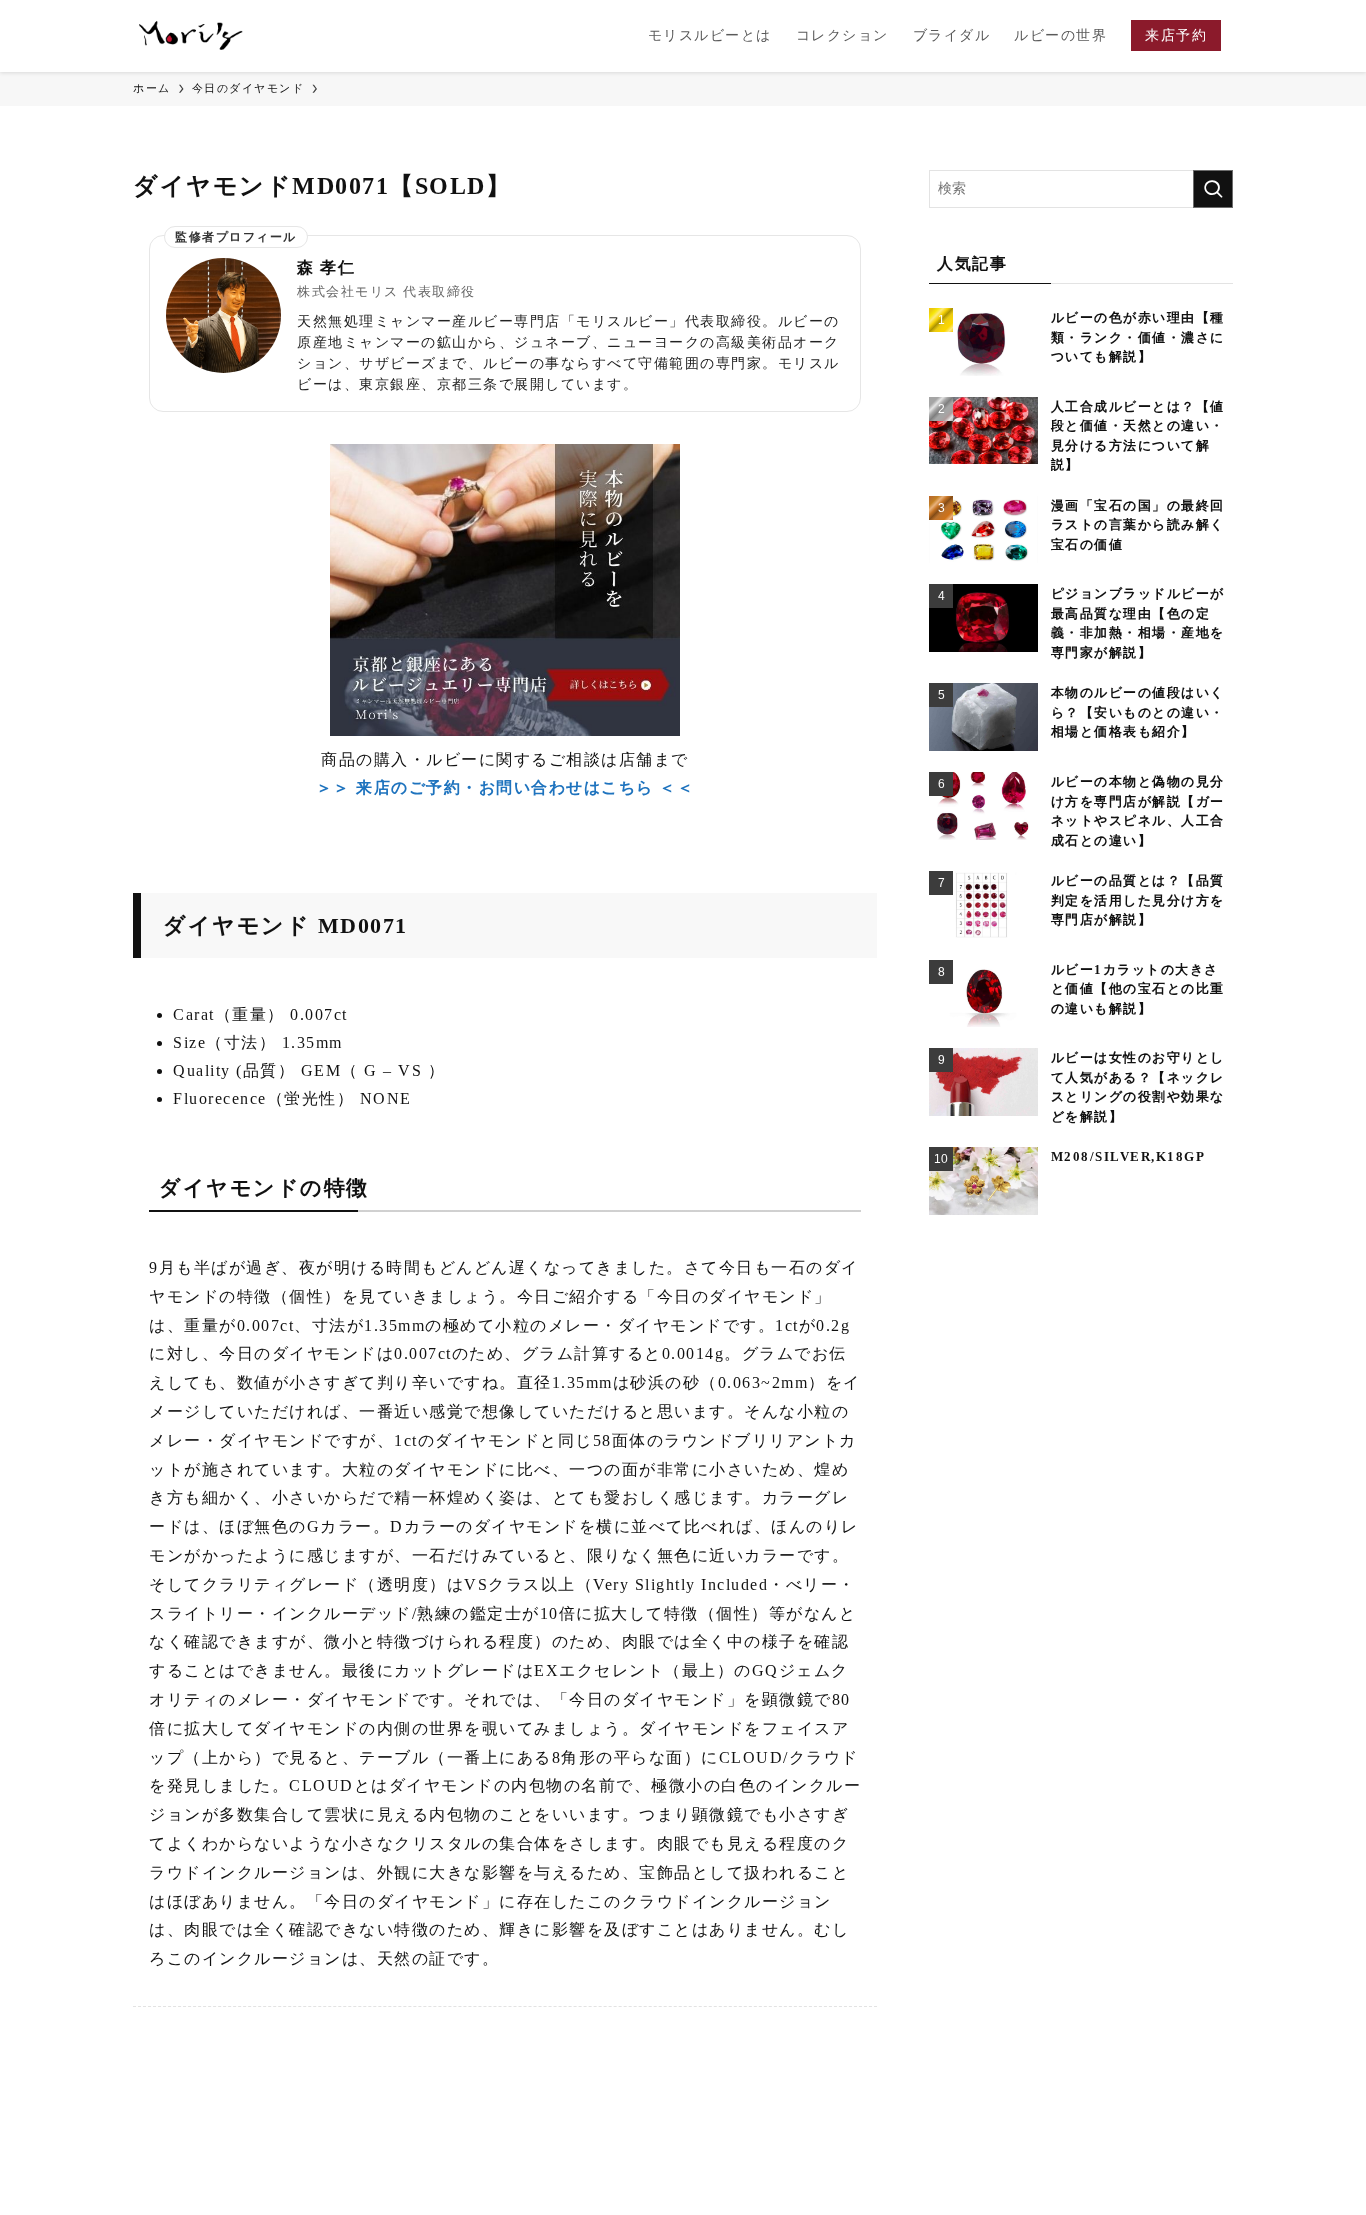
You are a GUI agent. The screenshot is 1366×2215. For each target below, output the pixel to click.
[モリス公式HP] (191, 36)
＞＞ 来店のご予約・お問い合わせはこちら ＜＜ (505, 787)
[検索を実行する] (1213, 189)
